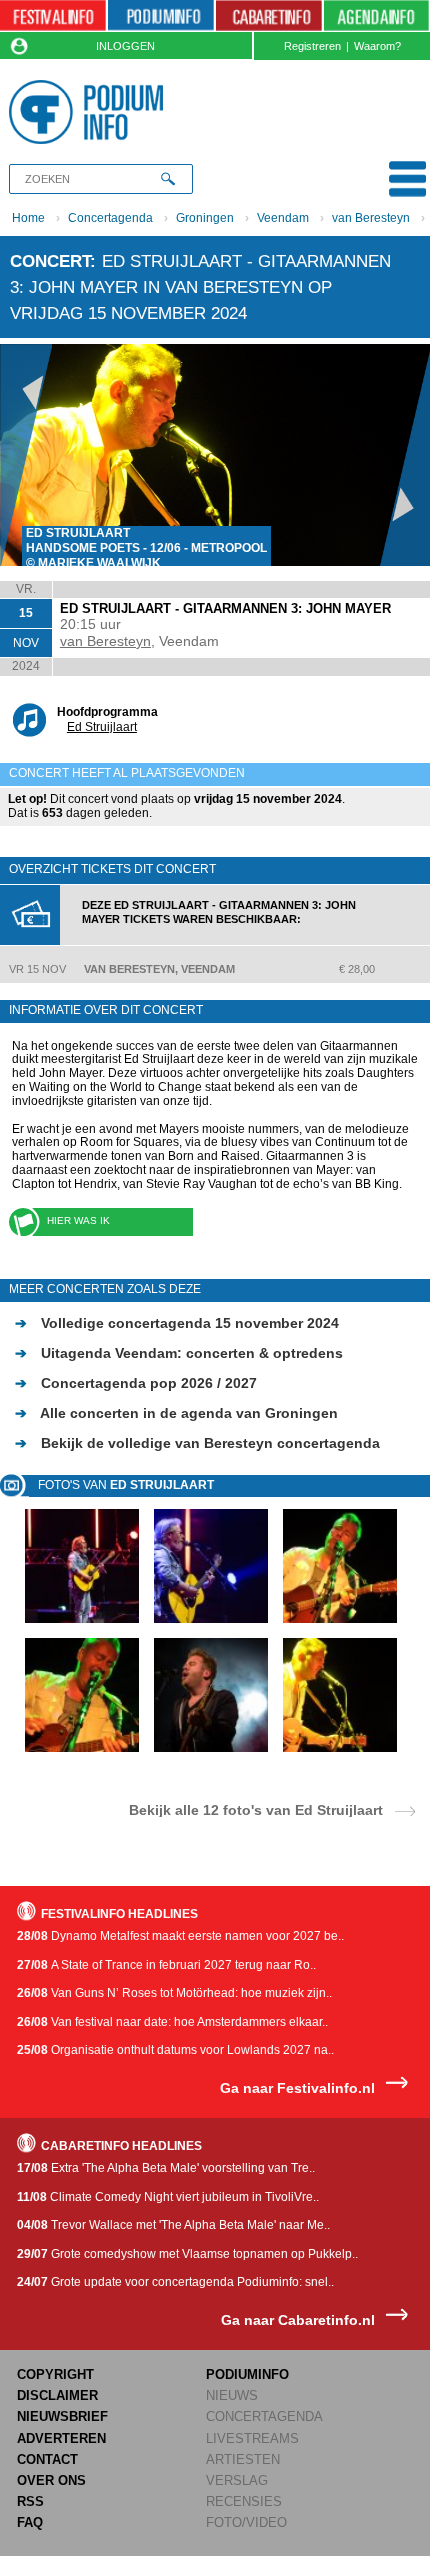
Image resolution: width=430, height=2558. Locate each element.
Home (28, 218)
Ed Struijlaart (102, 727)
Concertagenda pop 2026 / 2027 (136, 1383)
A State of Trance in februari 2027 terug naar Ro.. (166, 1965)
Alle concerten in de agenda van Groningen (176, 1413)
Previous (26, 455)
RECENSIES (244, 2501)
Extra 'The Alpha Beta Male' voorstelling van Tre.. (166, 2168)
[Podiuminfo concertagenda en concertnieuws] (161, 16)
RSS (30, 2501)
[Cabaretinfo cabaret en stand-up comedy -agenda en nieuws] (269, 16)
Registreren (312, 46)
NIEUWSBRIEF (62, 2416)
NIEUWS (232, 2395)
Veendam (283, 218)
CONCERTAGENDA (264, 2416)
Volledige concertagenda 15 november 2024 (177, 1323)
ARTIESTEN (243, 2459)
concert (50, 261)
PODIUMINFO (247, 2374)
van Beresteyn (371, 218)
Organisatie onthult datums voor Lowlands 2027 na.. (175, 2050)
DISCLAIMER (57, 2395)
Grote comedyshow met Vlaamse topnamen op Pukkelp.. (187, 2254)
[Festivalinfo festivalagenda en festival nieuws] (53, 16)
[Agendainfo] (376, 16)
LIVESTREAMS (252, 2438)
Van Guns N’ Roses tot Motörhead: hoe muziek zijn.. (174, 1993)
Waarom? (377, 46)
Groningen (205, 218)
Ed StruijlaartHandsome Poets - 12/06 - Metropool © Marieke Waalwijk (146, 548)
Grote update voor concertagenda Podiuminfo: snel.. (175, 2282)
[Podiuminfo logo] (90, 112)
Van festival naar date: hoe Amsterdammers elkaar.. (172, 2022)
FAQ (30, 2522)
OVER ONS (51, 2480)
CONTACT (47, 2459)
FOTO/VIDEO (246, 2522)
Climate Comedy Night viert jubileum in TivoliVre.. (168, 2197)
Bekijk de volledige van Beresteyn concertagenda (197, 1443)
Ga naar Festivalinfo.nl (297, 2088)
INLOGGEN (125, 46)
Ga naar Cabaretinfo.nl (298, 2320)
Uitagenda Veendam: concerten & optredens (179, 1353)
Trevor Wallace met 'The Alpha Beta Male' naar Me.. (173, 2225)
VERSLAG (237, 2480)
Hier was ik (78, 1220)
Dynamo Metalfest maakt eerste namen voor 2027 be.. (180, 1936)
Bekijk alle (256, 1809)
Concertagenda (110, 218)
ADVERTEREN (61, 2438)
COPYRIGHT (55, 2374)
